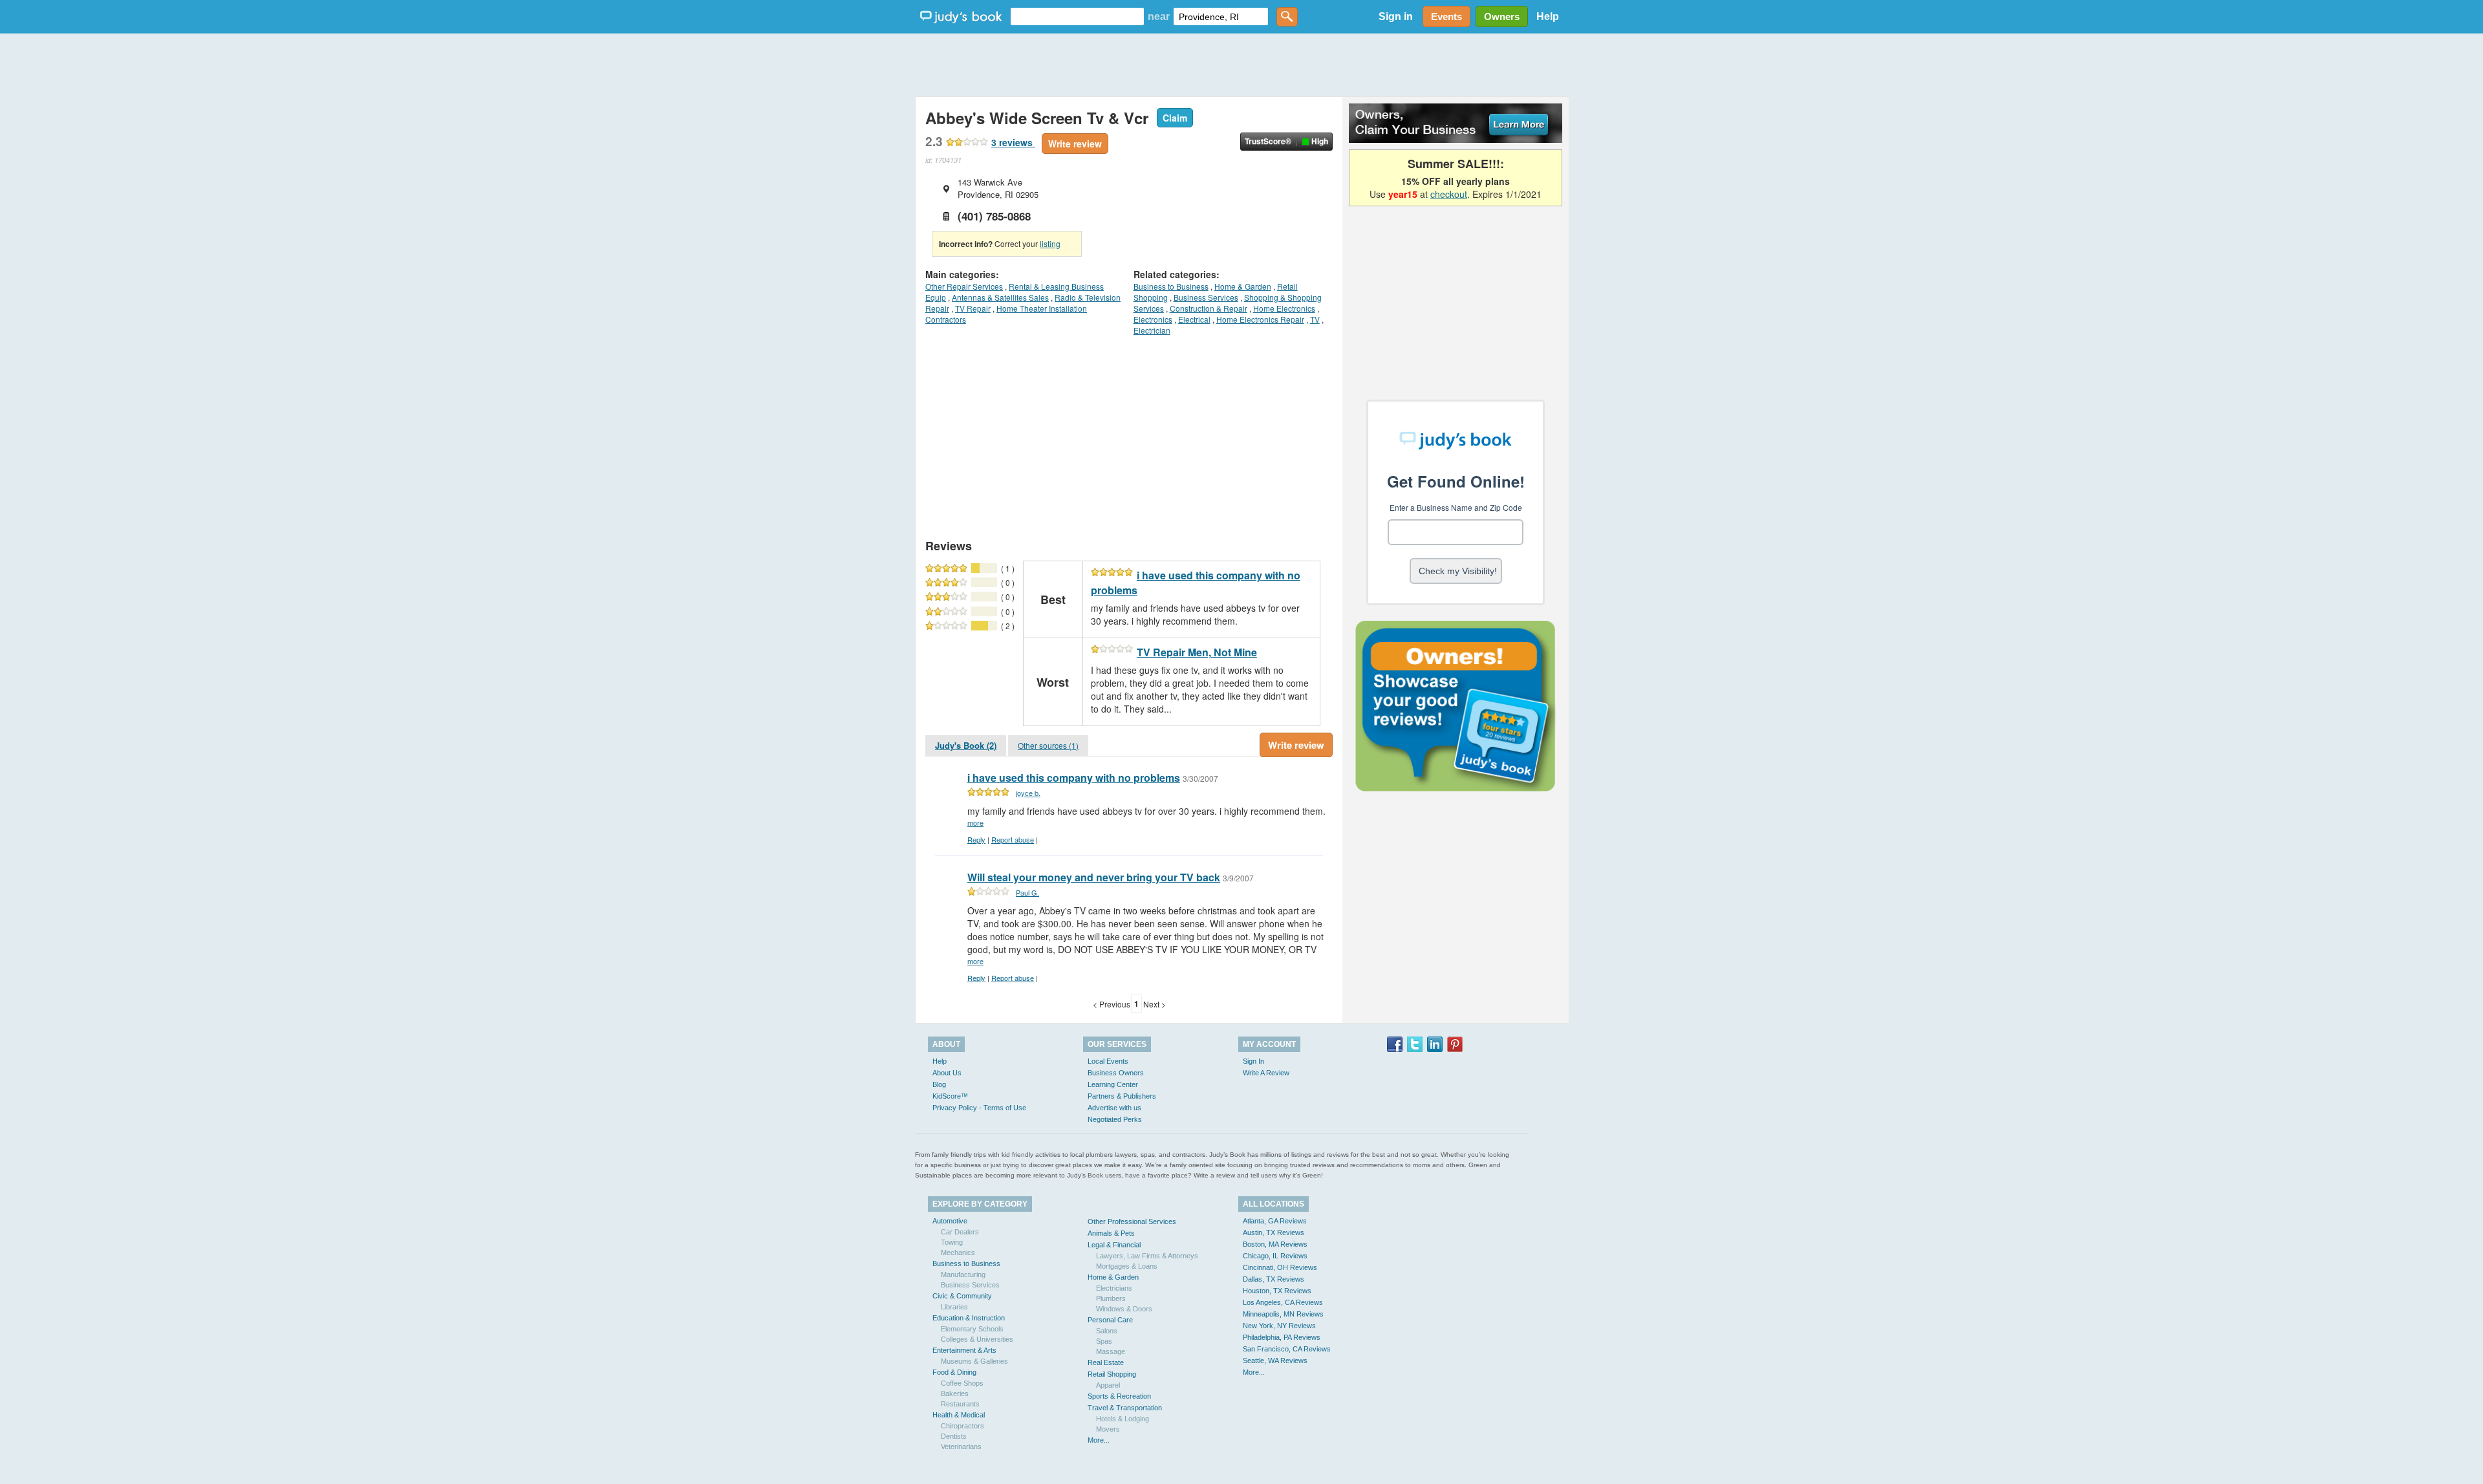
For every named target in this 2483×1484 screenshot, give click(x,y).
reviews (1013, 142)
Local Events (1108, 1061)
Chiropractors (962, 1426)
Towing (952, 1242)
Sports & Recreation (1119, 1396)
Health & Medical (959, 1415)
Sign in (1396, 16)
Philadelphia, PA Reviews (1282, 1337)
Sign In (1253, 1061)
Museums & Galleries (974, 1361)
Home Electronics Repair (1260, 319)
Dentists (954, 1436)
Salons (1107, 1331)
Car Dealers (960, 1232)
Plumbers (1111, 1298)
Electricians (1114, 1288)
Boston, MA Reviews (1275, 1244)
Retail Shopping (1112, 1374)
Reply (976, 839)
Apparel (1108, 1385)
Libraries (954, 1307)
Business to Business (1171, 286)
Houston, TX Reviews (1277, 1291)
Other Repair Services (964, 286)
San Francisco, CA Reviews (1287, 1349)
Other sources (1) (1048, 745)
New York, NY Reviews (1279, 1326)
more (975, 823)
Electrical (1194, 319)
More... (1099, 1440)
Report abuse (1013, 839)
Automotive (950, 1221)
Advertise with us (1114, 1108)
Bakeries (955, 1393)
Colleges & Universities (977, 1339)
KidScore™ (950, 1096)
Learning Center (1113, 1084)
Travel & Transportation (1125, 1408)
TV (1315, 319)
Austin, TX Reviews (1274, 1232)
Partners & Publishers (1122, 1096)
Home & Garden (1243, 286)
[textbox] (1077, 16)
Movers (1108, 1429)
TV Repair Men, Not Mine (1197, 652)
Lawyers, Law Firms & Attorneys (1147, 1256)
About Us (947, 1073)
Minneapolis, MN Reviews (1283, 1314)
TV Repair (973, 308)
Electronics (1153, 319)
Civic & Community (962, 1296)
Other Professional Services (1132, 1221)
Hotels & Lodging (1123, 1419)
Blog (939, 1084)
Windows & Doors (1124, 1309)
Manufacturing (963, 1274)
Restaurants (960, 1404)
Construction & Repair (1209, 308)
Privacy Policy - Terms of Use (979, 1108)
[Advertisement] (1241, 65)
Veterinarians (961, 1446)
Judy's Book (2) (966, 745)
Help (1548, 16)
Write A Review (1266, 1073)
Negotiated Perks (1115, 1119)
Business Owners (1116, 1073)
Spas (1104, 1341)
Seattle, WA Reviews (1275, 1360)
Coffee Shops (962, 1383)
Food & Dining (954, 1372)
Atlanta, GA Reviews (1275, 1221)
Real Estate (1106, 1362)
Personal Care (1110, 1320)
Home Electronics (1284, 308)
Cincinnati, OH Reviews (1280, 1267)
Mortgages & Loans (1127, 1266)
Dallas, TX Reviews (1274, 1279)
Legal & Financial (1114, 1245)
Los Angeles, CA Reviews (1283, 1302)
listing (1050, 243)
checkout (1449, 194)
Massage (1111, 1351)
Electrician (1152, 330)
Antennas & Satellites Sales (1000, 297)
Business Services (1206, 297)
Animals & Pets (1111, 1233)
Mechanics (958, 1253)
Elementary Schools (972, 1329)
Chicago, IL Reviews (1275, 1256)
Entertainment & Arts (964, 1350)
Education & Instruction (969, 1318)
